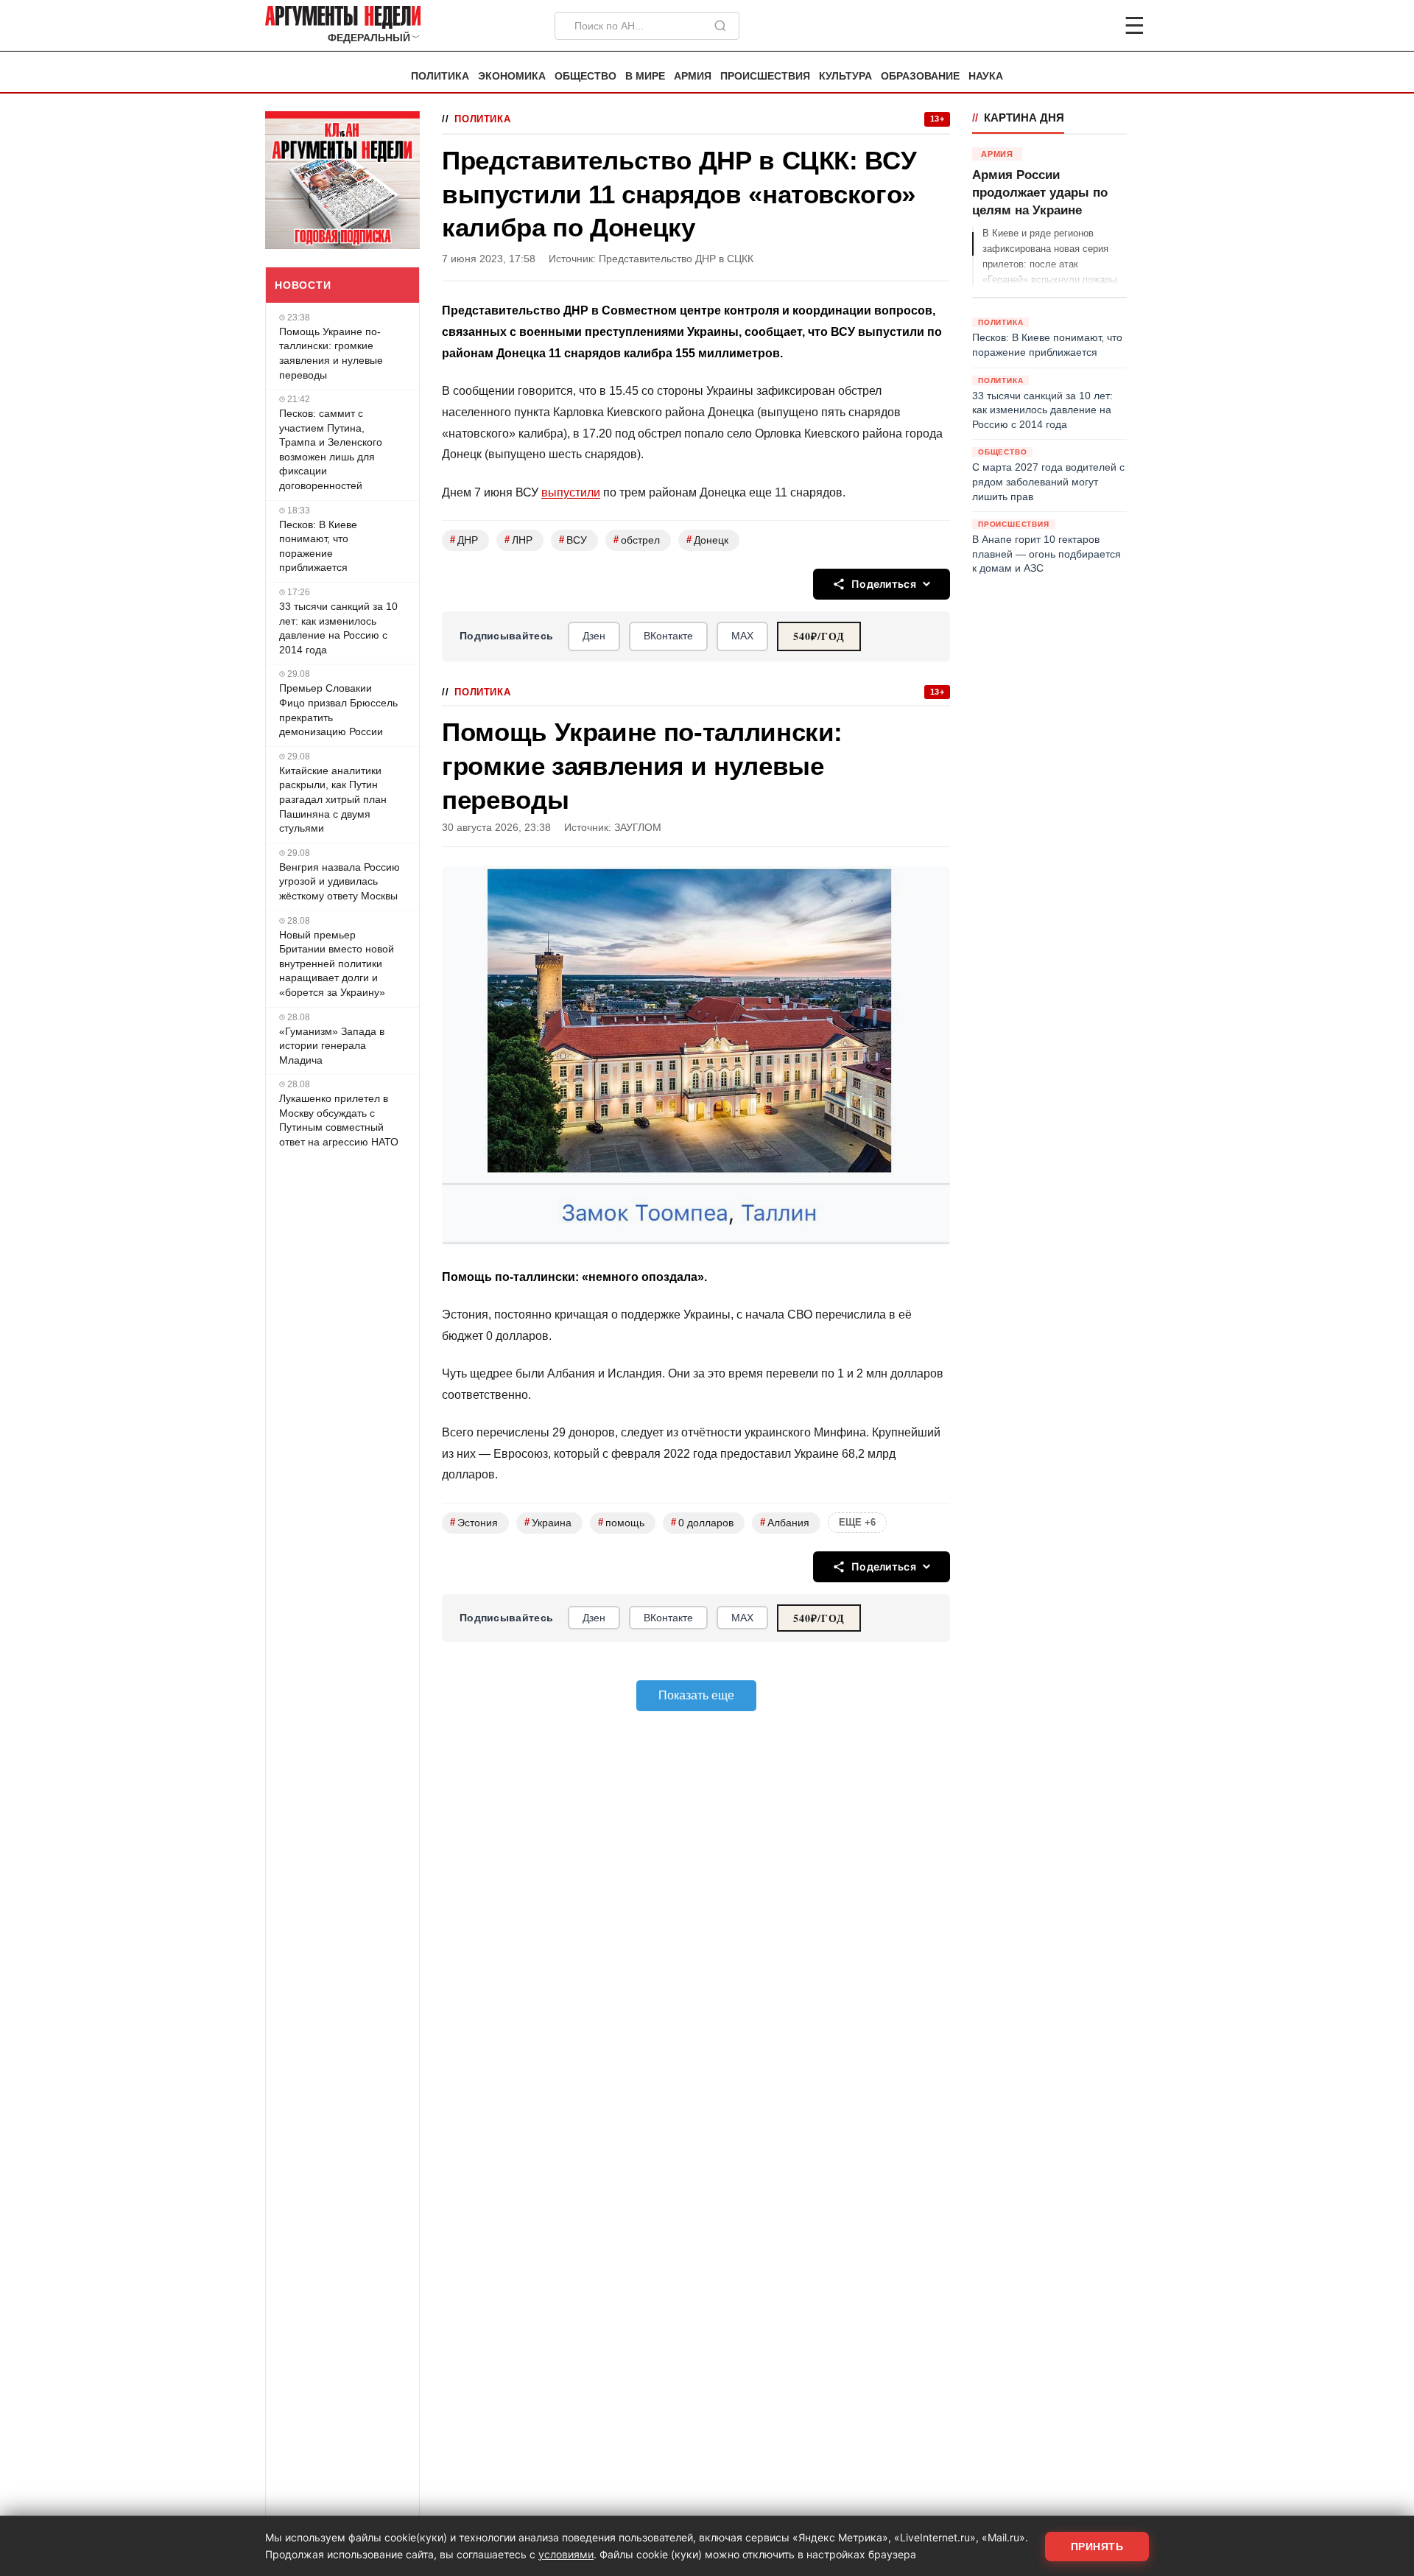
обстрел (637, 540)
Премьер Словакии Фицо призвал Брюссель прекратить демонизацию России (338, 710)
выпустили (571, 492)
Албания (785, 1522)
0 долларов (702, 1522)
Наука (986, 76)
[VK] (1094, 26)
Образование (920, 76)
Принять (1097, 2547)
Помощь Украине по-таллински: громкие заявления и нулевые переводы (331, 353)
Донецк (707, 540)
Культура (845, 76)
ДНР (464, 540)
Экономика (512, 76)
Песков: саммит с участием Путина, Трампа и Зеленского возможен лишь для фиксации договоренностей (331, 449)
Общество (585, 76)
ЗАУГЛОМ (638, 828)
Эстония (474, 1522)
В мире (645, 76)
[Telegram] (1058, 26)
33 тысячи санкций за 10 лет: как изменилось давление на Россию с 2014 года (338, 628)
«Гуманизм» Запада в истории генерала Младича (332, 1046)
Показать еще (696, 1695)
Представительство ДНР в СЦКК (676, 259)
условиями (566, 2554)
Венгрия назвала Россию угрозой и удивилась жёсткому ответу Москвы (340, 881)
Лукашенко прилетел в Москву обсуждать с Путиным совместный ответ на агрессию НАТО (339, 1120)
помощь (621, 1522)
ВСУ (573, 540)
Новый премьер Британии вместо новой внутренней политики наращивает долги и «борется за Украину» (337, 964)
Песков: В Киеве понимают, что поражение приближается (318, 546)
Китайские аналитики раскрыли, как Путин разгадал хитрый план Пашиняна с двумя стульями (333, 799)
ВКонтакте (668, 636)
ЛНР (518, 540)
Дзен (594, 636)
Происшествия (765, 76)
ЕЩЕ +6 (857, 1522)
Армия (693, 76)
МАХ (742, 636)
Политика (440, 76)
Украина (548, 1522)
